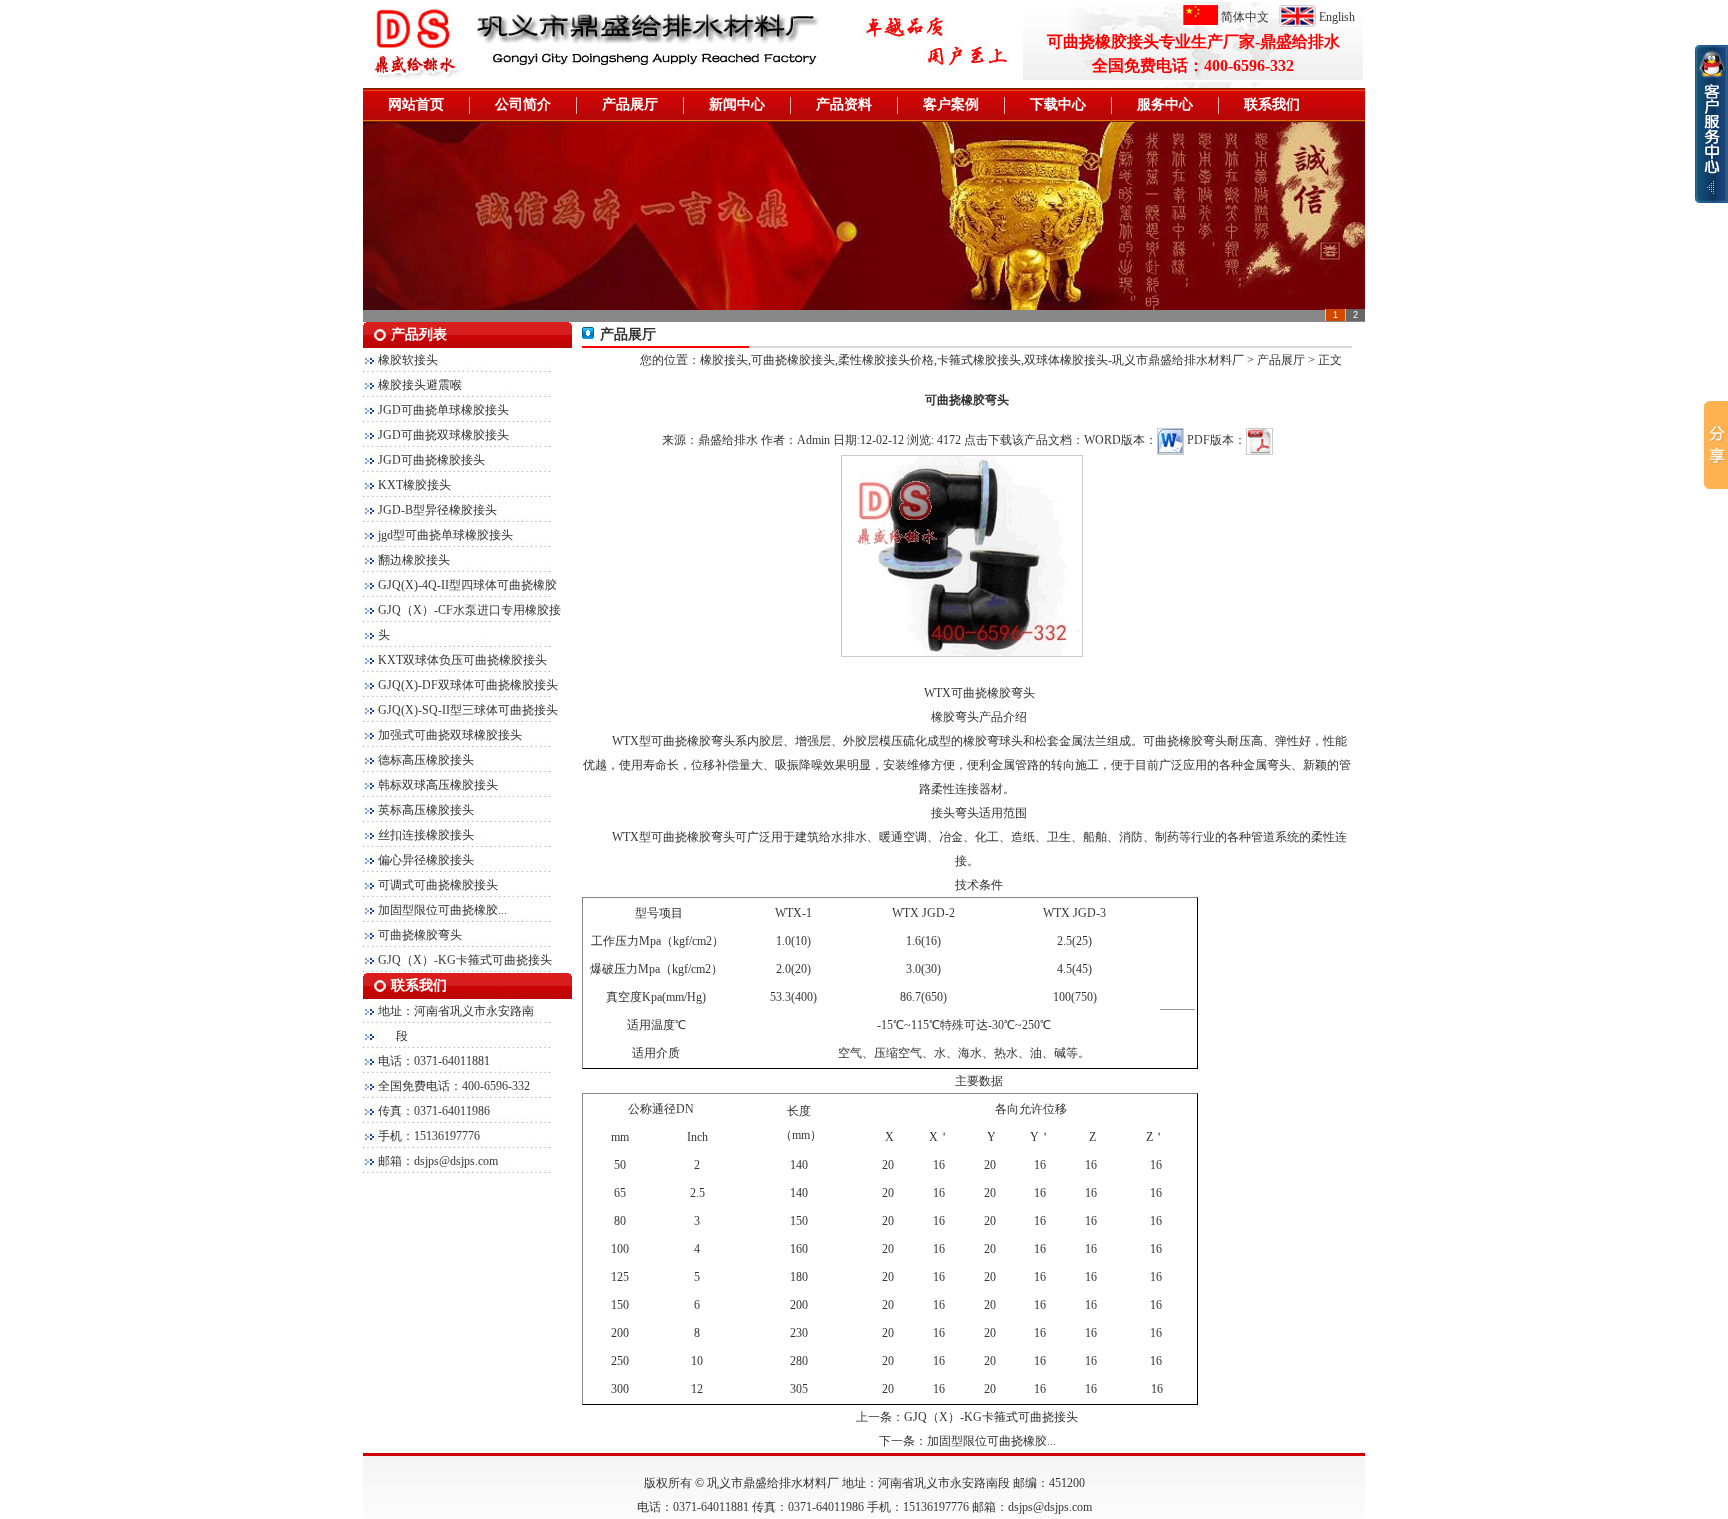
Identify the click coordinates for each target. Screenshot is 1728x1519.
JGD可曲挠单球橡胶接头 (443, 410)
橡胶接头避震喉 (420, 385)
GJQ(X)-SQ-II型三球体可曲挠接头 (468, 710)
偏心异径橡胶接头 (426, 860)
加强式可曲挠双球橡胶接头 (450, 735)
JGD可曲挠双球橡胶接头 (443, 435)
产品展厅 (630, 104)
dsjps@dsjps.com (456, 1161)
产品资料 (844, 104)
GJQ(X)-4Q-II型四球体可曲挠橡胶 (467, 585)
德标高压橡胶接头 (426, 760)
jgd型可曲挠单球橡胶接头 (445, 535)
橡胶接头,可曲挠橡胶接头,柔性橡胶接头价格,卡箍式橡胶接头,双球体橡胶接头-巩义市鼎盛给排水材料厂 (972, 360)
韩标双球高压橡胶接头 (438, 785)
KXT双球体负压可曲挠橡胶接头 (462, 660)
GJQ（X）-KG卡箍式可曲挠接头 (465, 960)
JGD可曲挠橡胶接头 (431, 460)
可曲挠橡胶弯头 (420, 935)
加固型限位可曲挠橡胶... (442, 910)
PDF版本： (1216, 440)
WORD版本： (1120, 440)
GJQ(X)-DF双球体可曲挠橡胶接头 (468, 685)
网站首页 (416, 104)
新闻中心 (737, 104)
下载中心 (1058, 104)
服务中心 (1165, 104)
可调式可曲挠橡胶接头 (438, 885)
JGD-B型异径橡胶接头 (437, 510)
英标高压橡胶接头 (426, 810)
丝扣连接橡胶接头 (426, 835)
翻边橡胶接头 (414, 560)
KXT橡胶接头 (414, 485)
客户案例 (951, 104)
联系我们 (1272, 104)
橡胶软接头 (408, 360)
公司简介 (523, 104)
